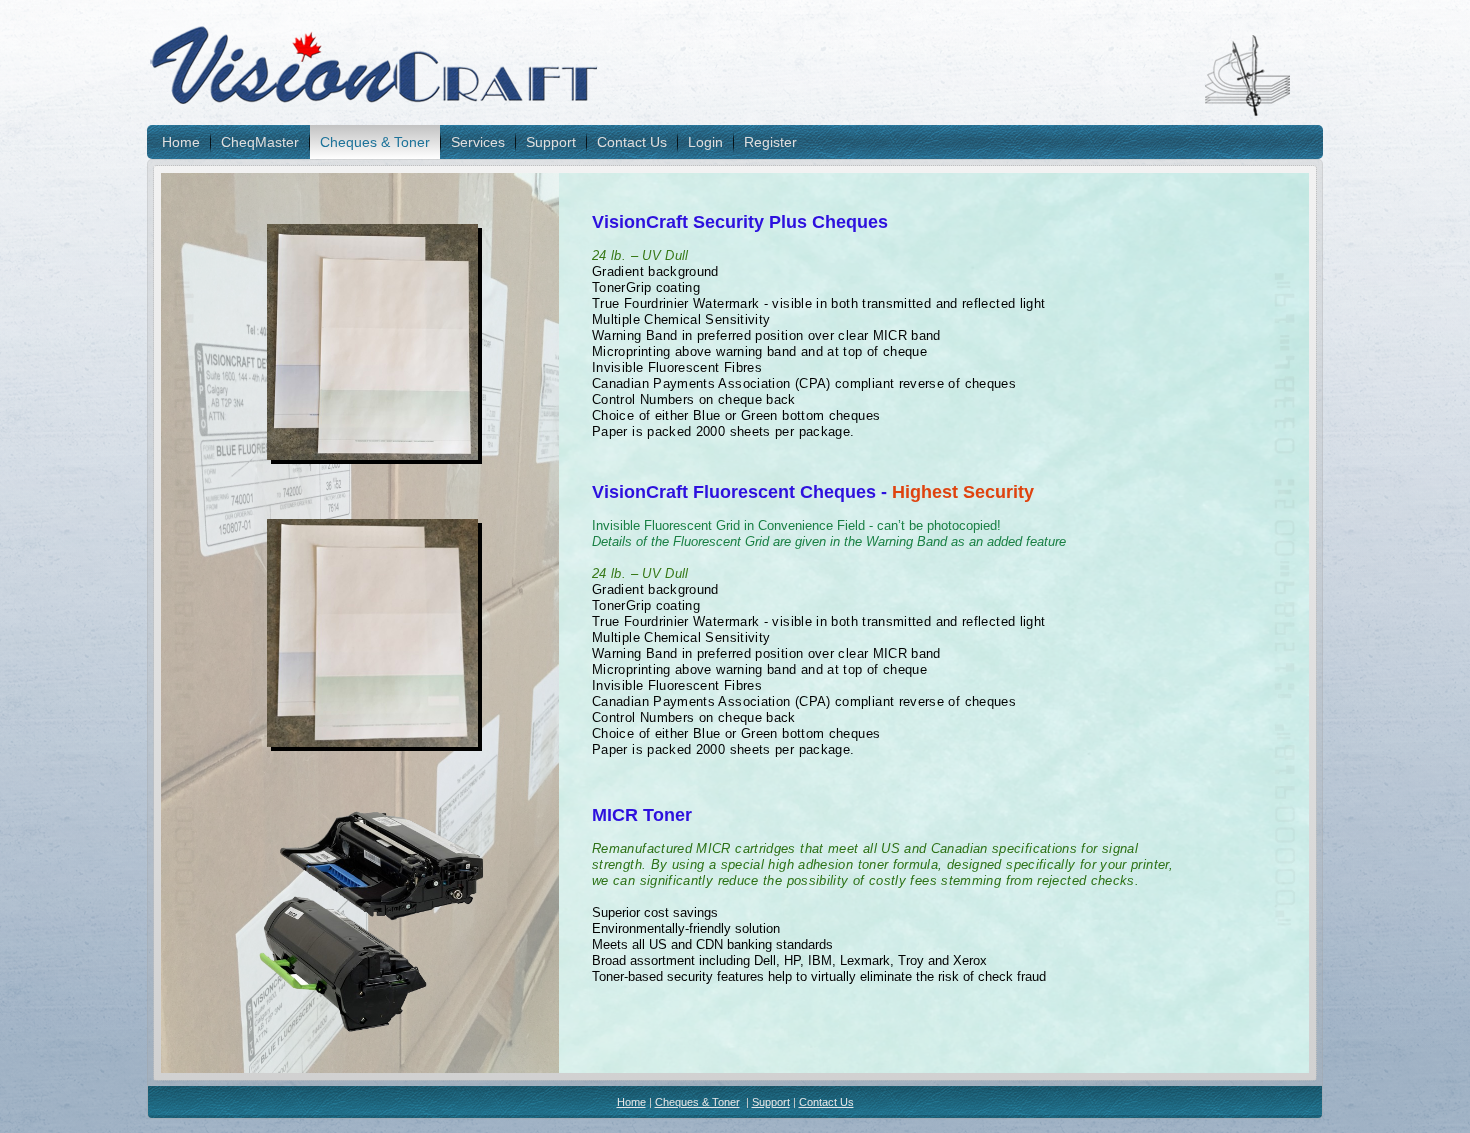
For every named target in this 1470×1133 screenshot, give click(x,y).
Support (551, 142)
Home (181, 142)
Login (705, 142)
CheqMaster (260, 142)
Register (770, 142)
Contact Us (632, 142)
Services (478, 142)
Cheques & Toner (375, 142)
